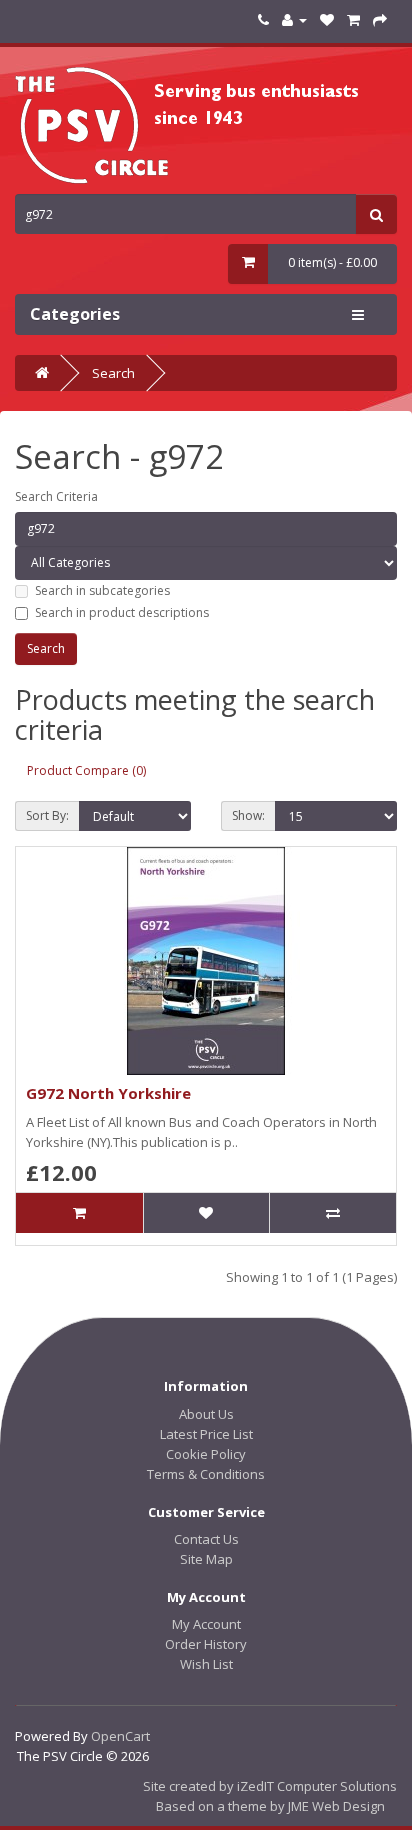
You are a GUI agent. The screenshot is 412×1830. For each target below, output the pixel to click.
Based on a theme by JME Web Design (270, 1806)
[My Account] (294, 19)
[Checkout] (380, 19)
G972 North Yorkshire (108, 1093)
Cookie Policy (206, 1454)
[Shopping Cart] (353, 19)
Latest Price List (206, 1434)
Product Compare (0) (86, 770)
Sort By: (47, 815)
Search (113, 373)
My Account (206, 1624)
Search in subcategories (102, 590)
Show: (248, 815)
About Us (206, 1414)
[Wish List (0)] (327, 19)
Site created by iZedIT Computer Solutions (270, 1786)
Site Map (206, 1559)
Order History (206, 1644)
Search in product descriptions (122, 612)
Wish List (206, 1664)
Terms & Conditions (206, 1474)
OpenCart (120, 1736)
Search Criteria (56, 496)
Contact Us (206, 1539)
